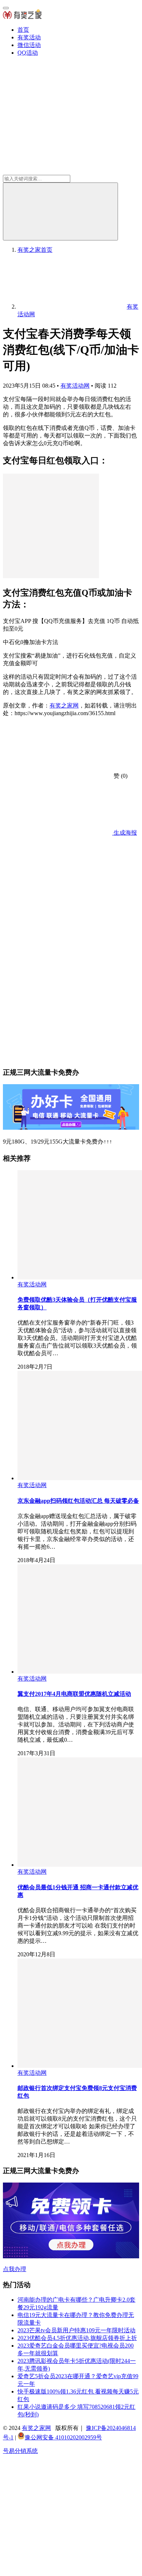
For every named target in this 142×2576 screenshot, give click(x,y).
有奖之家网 (64, 705)
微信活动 (29, 45)
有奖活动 (29, 37)
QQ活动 (28, 53)
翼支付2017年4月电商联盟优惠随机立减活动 (74, 1694)
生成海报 (125, 833)
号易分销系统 (20, 2451)
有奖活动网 (75, 386)
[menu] (6, 8)
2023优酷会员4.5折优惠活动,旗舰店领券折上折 (77, 2338)
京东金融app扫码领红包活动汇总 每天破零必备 (78, 1501)
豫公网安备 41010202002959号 (63, 2437)
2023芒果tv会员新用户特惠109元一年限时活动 (76, 2330)
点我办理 (15, 2269)
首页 (23, 30)
